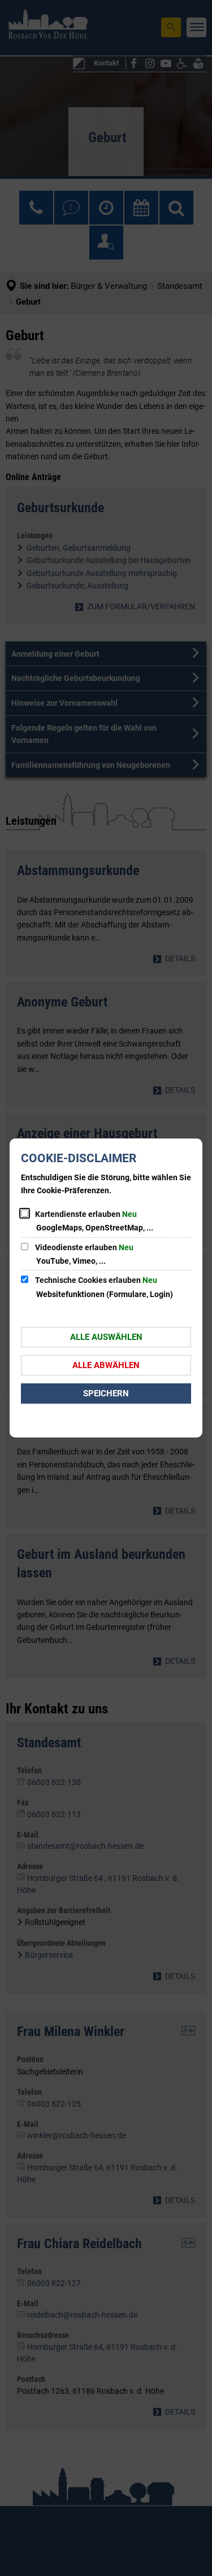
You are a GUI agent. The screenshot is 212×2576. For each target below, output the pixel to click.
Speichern (106, 1393)
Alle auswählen (106, 1337)
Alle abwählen (106, 1365)
